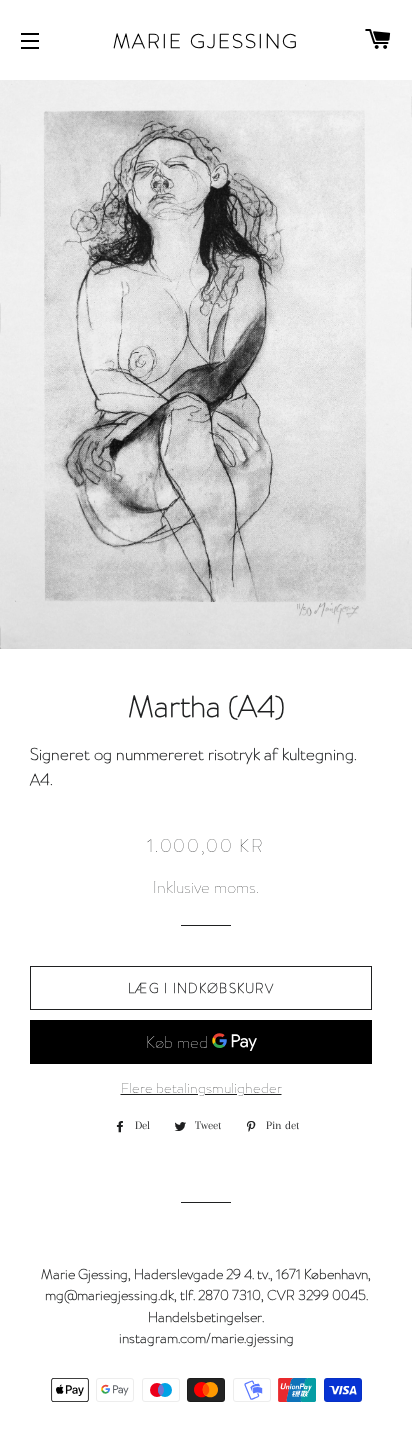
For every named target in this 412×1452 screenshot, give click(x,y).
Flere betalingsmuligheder (201, 1088)
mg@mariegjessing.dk (109, 1294)
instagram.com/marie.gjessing (206, 1337)
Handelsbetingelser (205, 1316)
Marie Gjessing (206, 40)
